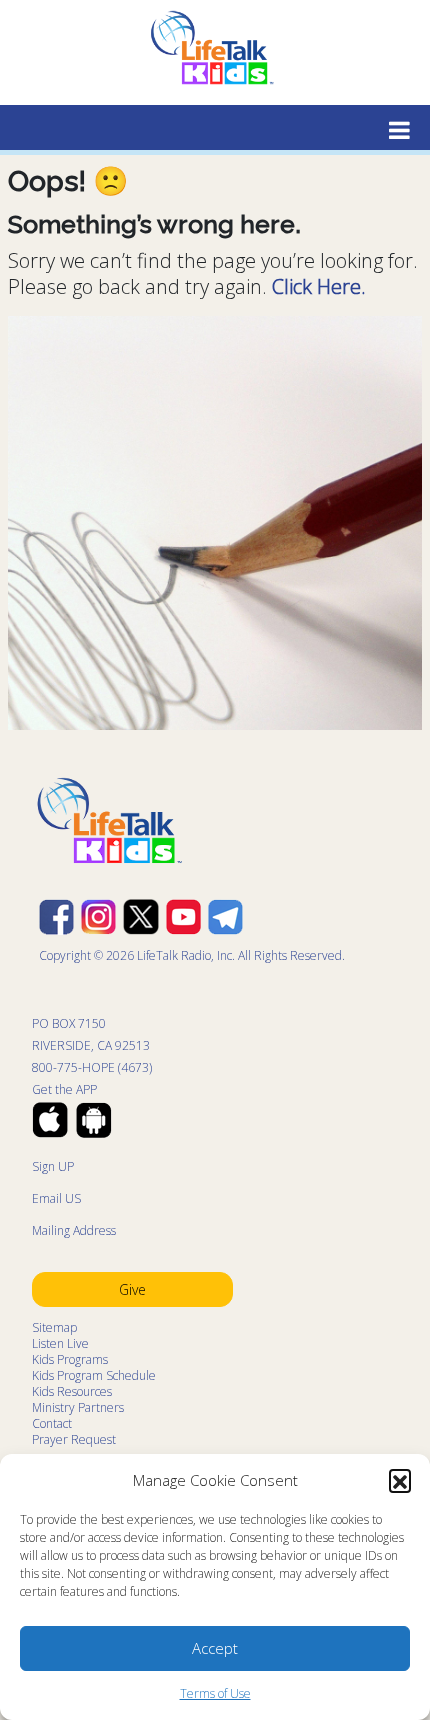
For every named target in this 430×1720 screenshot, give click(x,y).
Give (132, 1289)
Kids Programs (70, 1359)
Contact (52, 1423)
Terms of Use (215, 1693)
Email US (56, 1198)
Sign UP (53, 1166)
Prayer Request (74, 1439)
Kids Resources (72, 1391)
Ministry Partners (78, 1407)
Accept (215, 1648)
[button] (400, 1480)
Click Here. (319, 286)
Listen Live (60, 1343)
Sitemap (54, 1327)
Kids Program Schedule (94, 1375)
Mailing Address (74, 1230)
